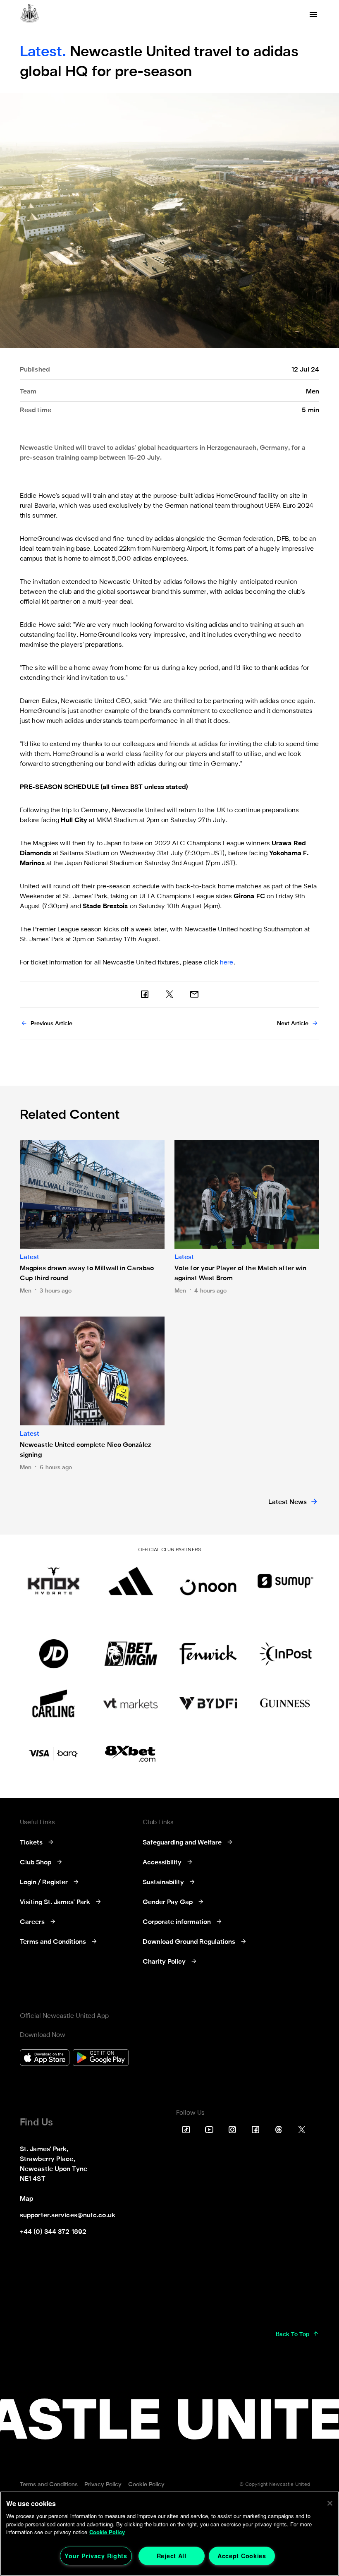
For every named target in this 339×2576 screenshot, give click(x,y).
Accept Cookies (242, 2556)
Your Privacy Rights (96, 2556)
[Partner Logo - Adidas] (131, 1581)
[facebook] (145, 994)
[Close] (330, 2503)
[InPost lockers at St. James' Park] (285, 1654)
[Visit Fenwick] (208, 1654)
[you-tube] (209, 2130)
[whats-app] (194, 994)
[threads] (279, 2130)
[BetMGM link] (131, 1654)
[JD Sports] (54, 1654)
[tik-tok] (186, 2130)
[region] (169, 2534)
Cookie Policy (107, 2532)
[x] (169, 994)
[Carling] (54, 1703)
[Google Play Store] (101, 2059)
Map (26, 2199)
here (227, 963)
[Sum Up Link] (285, 1581)
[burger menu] (313, 14)
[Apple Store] (45, 2059)
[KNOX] (54, 1581)
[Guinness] (285, 1703)
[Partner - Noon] (208, 1581)
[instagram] (232, 2130)
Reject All (172, 2556)
